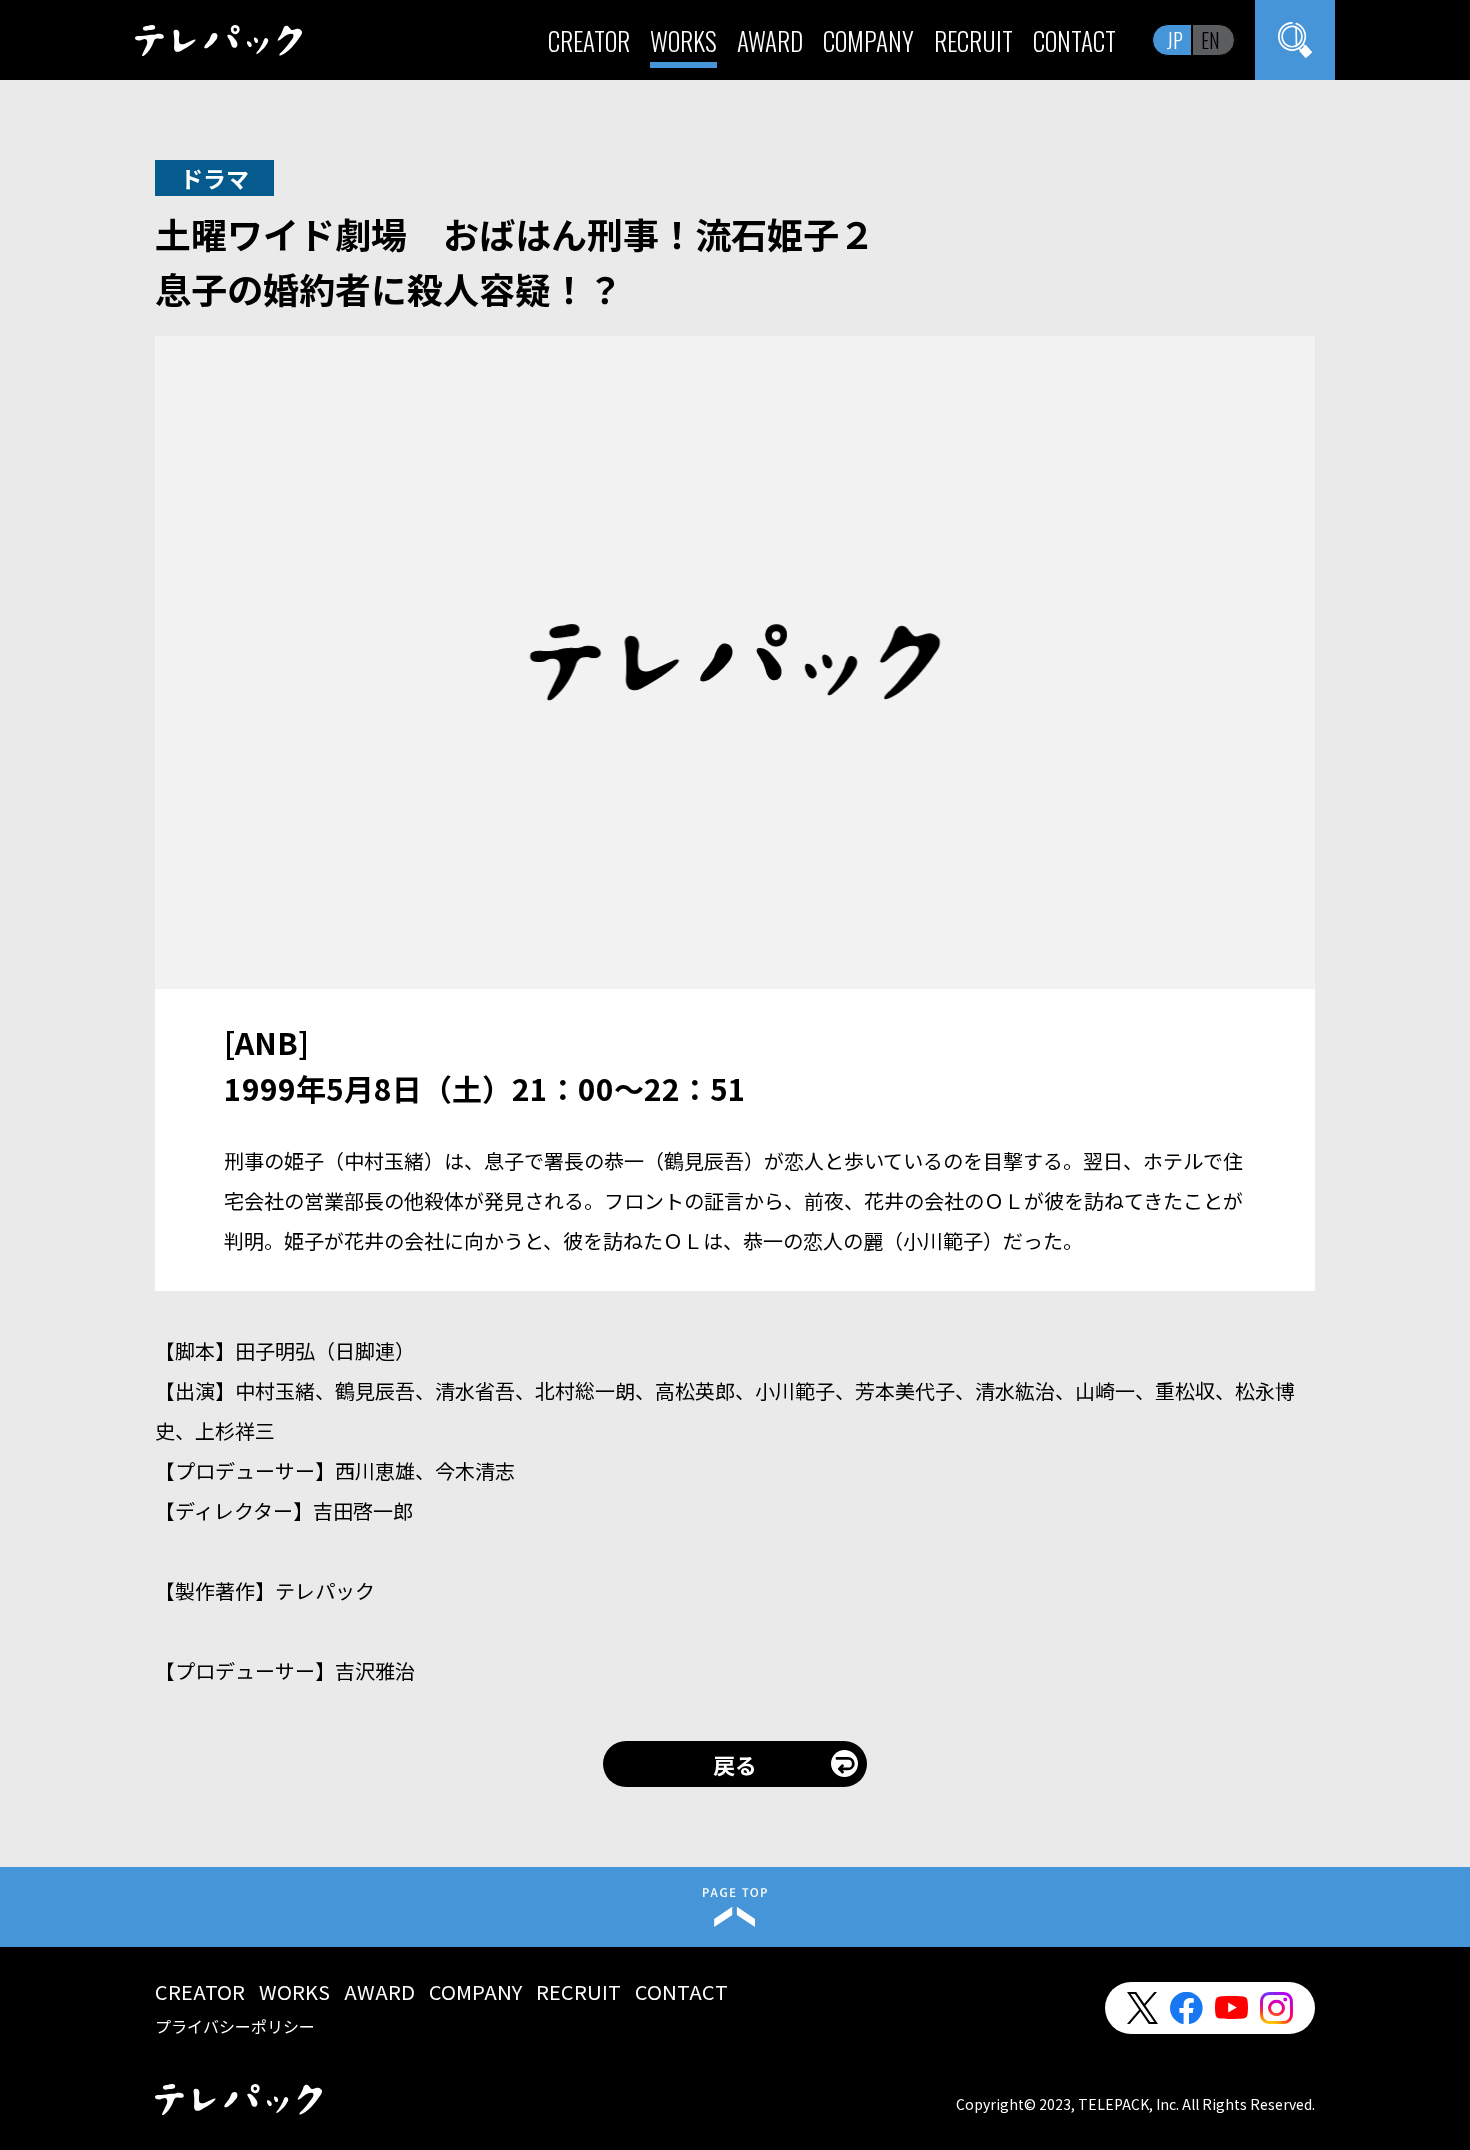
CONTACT (1074, 40)
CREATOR (589, 40)
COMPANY (868, 40)
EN (1210, 40)
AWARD (770, 40)
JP (1175, 40)
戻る (735, 1764)
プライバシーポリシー (235, 2026)
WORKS (683, 40)
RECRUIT (973, 40)
